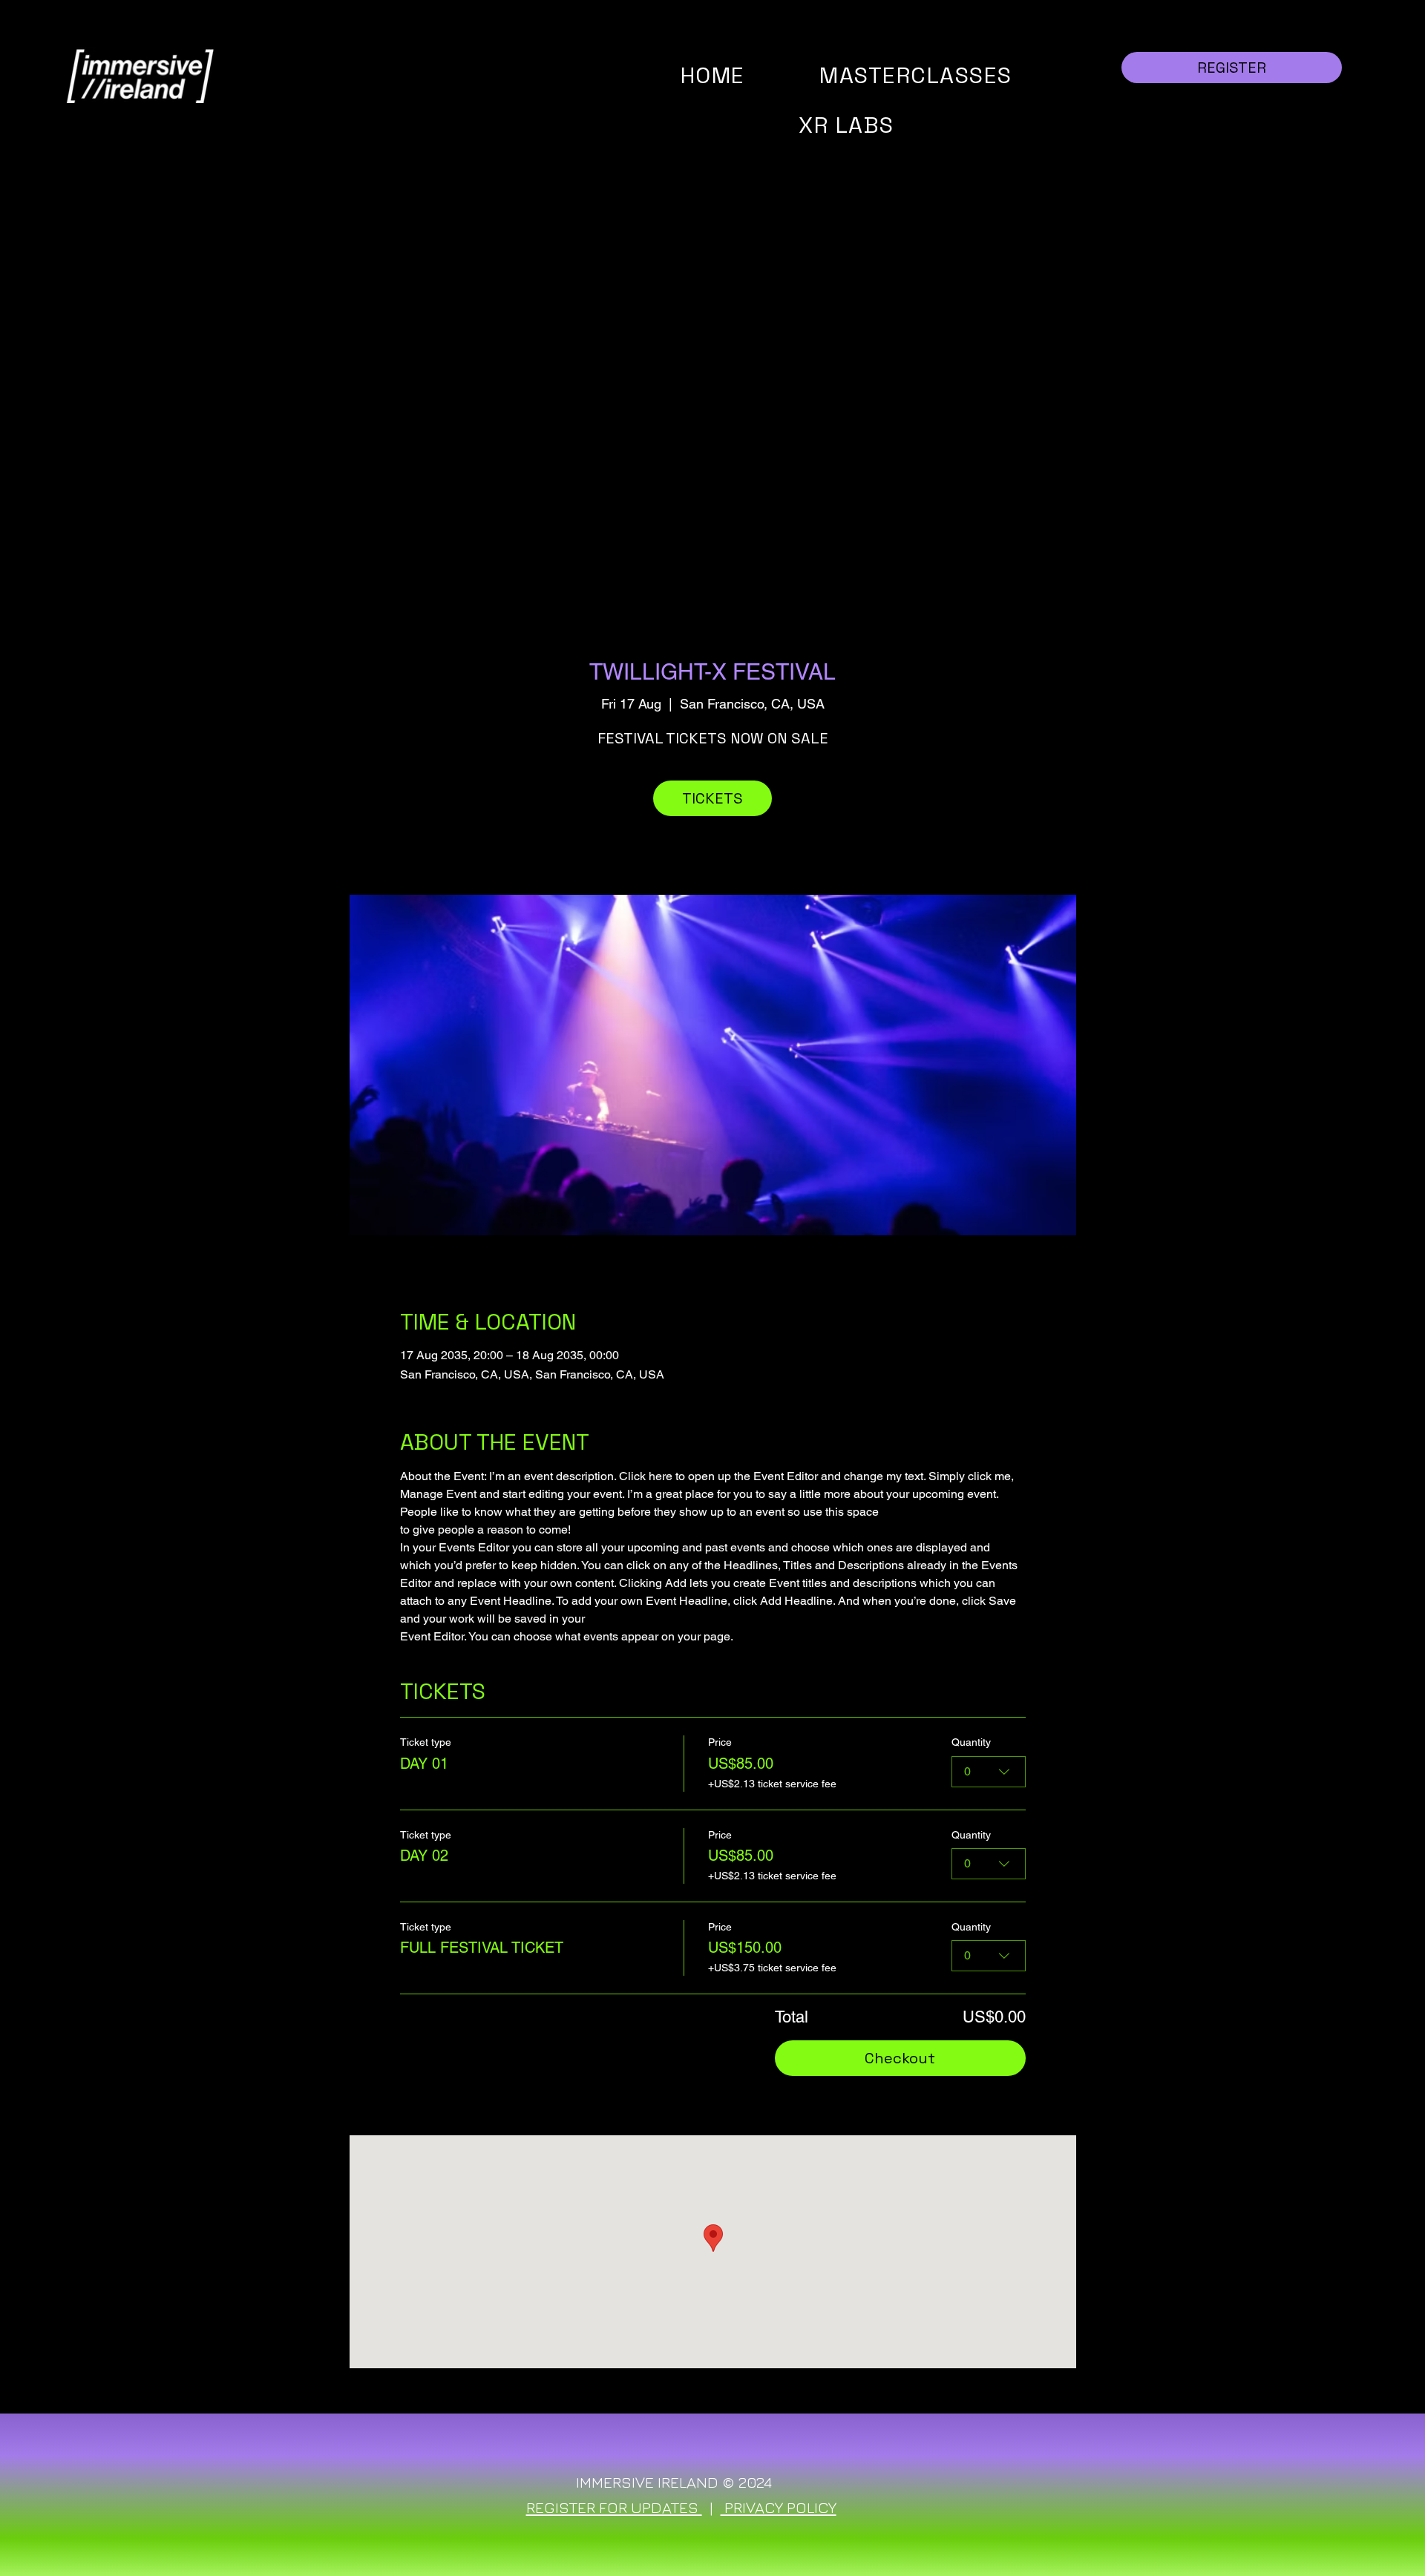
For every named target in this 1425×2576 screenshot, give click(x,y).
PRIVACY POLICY (779, 2507)
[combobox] (989, 1772)
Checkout (900, 2058)
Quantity (971, 1742)
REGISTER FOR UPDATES (614, 2507)
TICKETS (712, 798)
